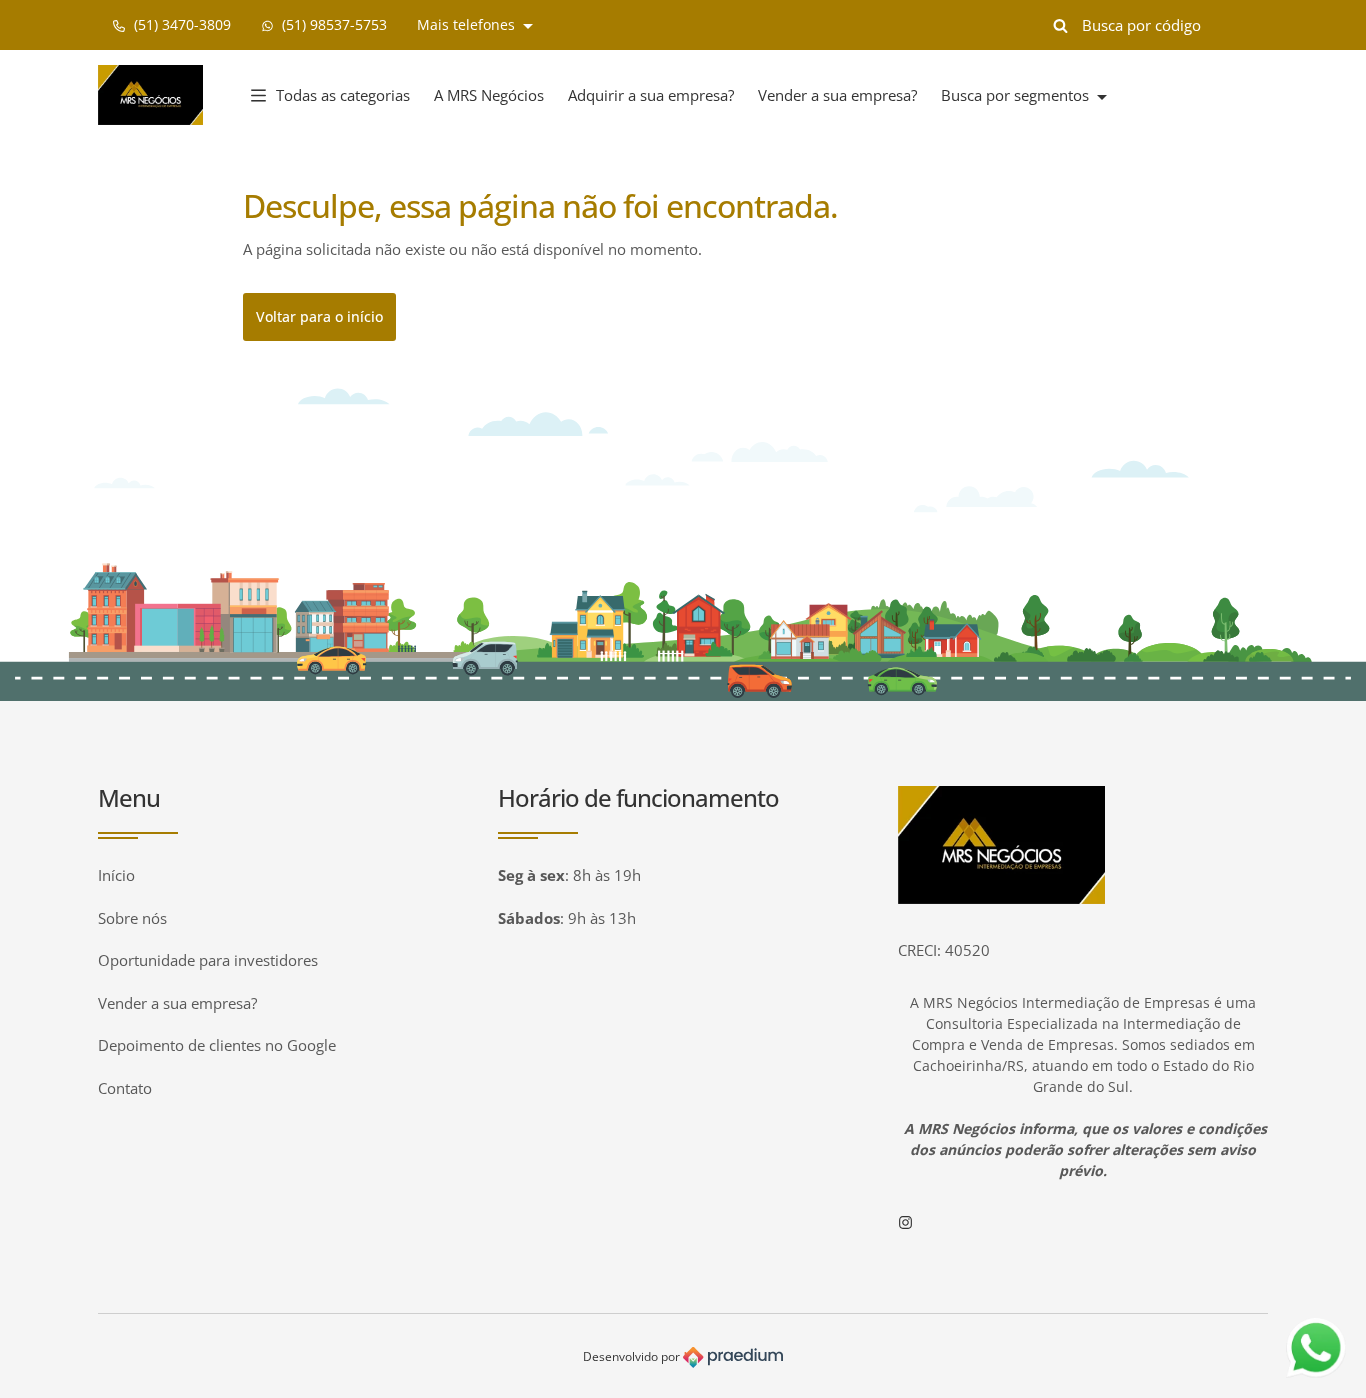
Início (116, 875)
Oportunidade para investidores (208, 960)
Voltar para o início (319, 316)
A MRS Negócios (489, 95)
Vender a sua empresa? (837, 95)
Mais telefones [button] (468, 24)
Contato (125, 1088)
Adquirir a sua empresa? (651, 95)
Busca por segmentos (1017, 95)
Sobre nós (132, 918)
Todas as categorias (343, 95)
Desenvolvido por (633, 1356)
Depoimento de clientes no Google (217, 1045)
